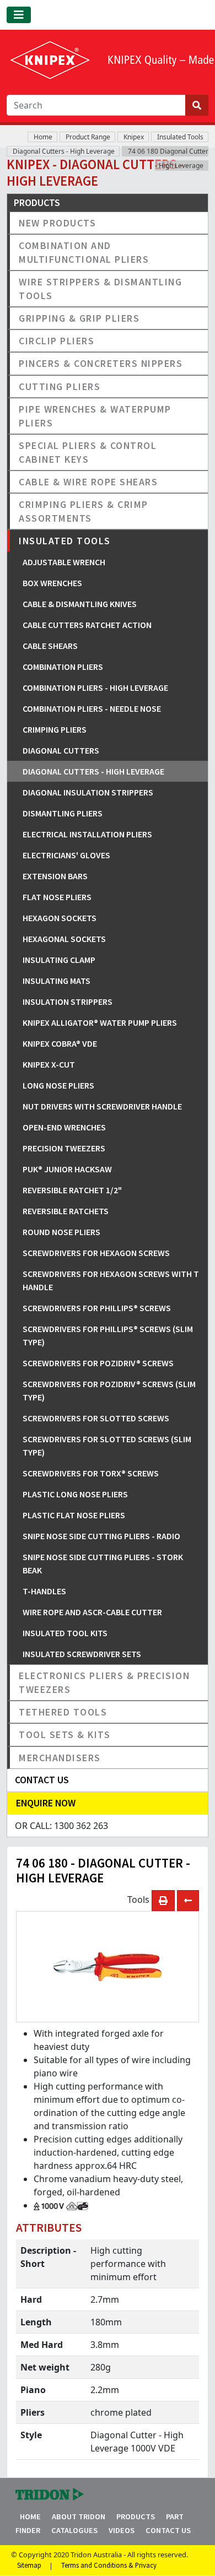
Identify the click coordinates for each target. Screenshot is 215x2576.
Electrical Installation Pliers (87, 834)
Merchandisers (60, 1758)
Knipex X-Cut (49, 1064)
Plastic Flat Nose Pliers (74, 1515)
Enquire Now (46, 1803)
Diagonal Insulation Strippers (88, 792)
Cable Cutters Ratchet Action (87, 625)
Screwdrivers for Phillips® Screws (97, 1308)
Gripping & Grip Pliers (79, 318)
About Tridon (79, 2517)
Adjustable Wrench (64, 562)
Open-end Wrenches (64, 1127)
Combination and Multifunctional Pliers (84, 252)
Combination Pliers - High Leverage (95, 688)
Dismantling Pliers (63, 813)
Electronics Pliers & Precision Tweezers (104, 1682)
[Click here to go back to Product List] (188, 1901)
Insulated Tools (180, 137)
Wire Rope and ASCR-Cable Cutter (92, 1612)
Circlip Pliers (57, 341)
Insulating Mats (57, 981)
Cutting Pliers (60, 386)
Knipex (134, 137)
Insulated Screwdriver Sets (82, 1654)
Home (43, 137)
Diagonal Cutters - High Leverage (64, 151)
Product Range (88, 137)
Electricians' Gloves (66, 855)
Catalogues (74, 2530)
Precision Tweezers (64, 1148)
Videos (122, 2530)
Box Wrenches (52, 583)
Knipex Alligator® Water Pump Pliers (100, 1022)
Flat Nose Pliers (57, 897)
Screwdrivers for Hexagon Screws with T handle (111, 1280)
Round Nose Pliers (61, 1232)
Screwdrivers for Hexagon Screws (96, 1253)
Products (136, 2517)
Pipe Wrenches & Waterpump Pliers (95, 416)
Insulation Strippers (68, 1002)
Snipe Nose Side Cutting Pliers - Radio (101, 1536)
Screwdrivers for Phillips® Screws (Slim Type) (108, 1335)
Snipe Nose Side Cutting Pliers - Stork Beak (103, 1563)
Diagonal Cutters (61, 750)
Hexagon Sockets (60, 918)
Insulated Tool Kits (65, 1633)
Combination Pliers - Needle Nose (92, 708)
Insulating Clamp (59, 960)
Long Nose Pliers (58, 1085)
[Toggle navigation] (19, 15)
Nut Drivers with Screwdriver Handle (102, 1106)
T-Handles (44, 1591)
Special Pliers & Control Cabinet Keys (88, 452)
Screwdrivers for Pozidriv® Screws (98, 1363)
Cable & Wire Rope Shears (88, 482)
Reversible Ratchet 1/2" (72, 1190)
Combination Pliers (63, 667)
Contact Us (168, 2530)
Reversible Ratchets (66, 1211)
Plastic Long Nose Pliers (75, 1494)
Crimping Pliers (55, 729)
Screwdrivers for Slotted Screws (96, 1418)
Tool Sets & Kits (64, 1735)
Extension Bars (55, 876)
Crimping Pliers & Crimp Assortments (84, 511)
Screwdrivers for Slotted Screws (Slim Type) (107, 1446)
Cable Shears (50, 646)
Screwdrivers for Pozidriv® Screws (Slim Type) (109, 1390)
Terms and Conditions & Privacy (109, 2566)
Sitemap (29, 2566)
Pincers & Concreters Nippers (101, 363)
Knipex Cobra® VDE (60, 1043)
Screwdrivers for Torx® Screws (91, 1473)
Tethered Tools (63, 1712)
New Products (57, 223)
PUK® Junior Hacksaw (67, 1169)
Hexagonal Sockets (64, 939)
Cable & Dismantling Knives (80, 604)
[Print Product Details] (163, 1901)
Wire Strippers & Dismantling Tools (100, 289)
